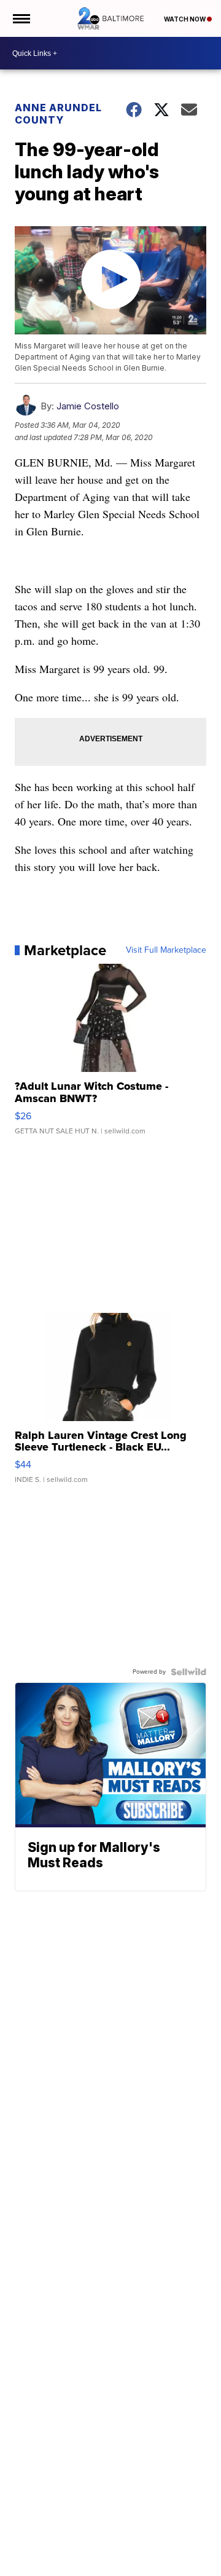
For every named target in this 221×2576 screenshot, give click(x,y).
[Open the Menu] (21, 18)
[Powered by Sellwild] (188, 1672)
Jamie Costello (88, 406)
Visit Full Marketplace (166, 950)
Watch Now (185, 19)
